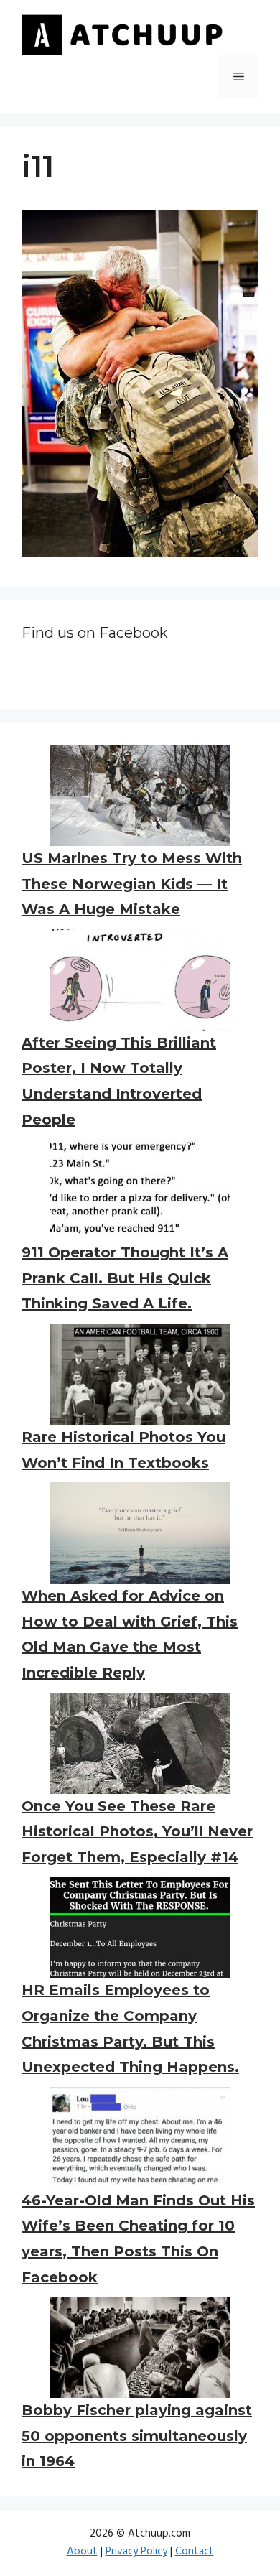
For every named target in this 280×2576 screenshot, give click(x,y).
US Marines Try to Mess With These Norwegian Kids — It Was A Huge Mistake (132, 884)
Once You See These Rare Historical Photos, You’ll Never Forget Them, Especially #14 (137, 1832)
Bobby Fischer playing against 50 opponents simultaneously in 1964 (137, 2436)
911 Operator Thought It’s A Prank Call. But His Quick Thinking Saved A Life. (125, 1278)
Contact (195, 2552)
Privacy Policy (136, 2552)
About (82, 2552)
